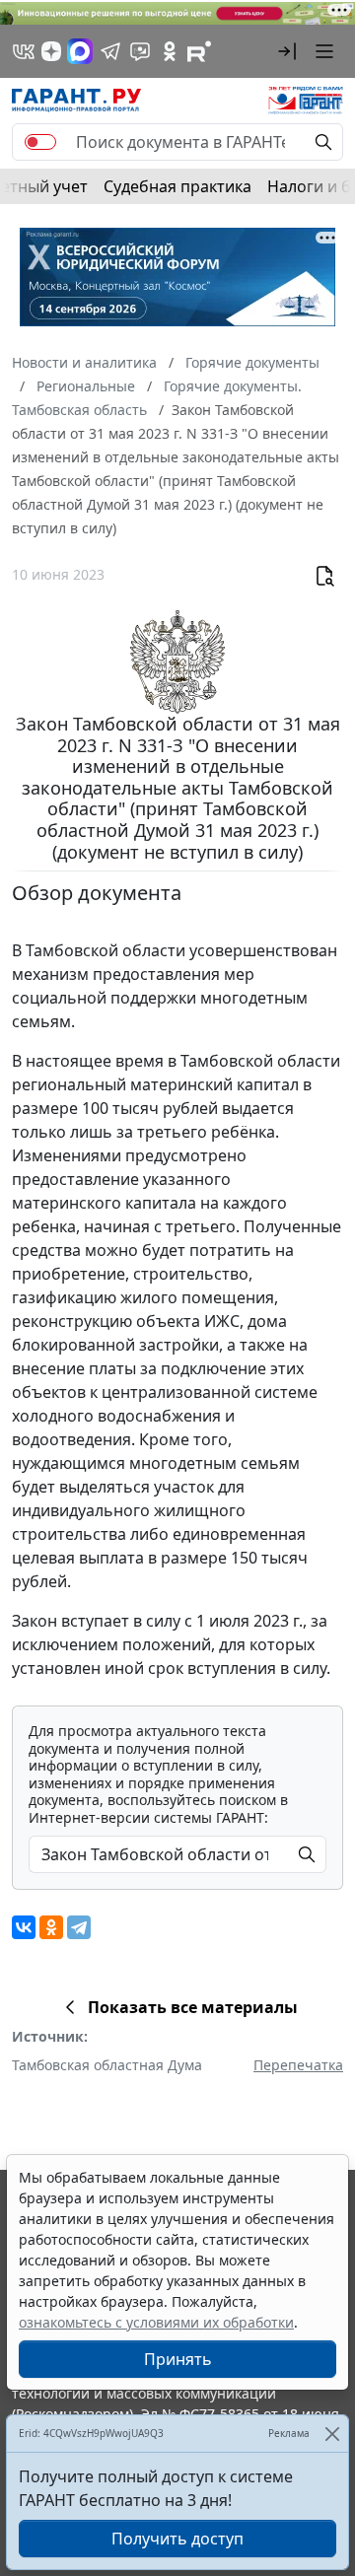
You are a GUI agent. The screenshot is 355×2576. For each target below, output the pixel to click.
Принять (178, 2359)
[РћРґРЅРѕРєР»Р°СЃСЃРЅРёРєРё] (51, 1927)
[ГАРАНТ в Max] (80, 51)
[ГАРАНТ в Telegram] (110, 51)
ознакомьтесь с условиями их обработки (156, 2322)
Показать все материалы (193, 2007)
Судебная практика (177, 186)
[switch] (40, 142)
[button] (287, 51)
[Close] (332, 2434)
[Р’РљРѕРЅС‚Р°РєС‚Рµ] (24, 1927)
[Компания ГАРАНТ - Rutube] (199, 51)
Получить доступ (177, 2539)
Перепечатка (298, 2065)
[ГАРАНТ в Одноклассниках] (170, 51)
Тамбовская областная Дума (107, 2065)
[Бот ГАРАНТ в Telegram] (140, 51)
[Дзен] (51, 51)
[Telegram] (79, 1927)
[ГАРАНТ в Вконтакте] (24, 51)
